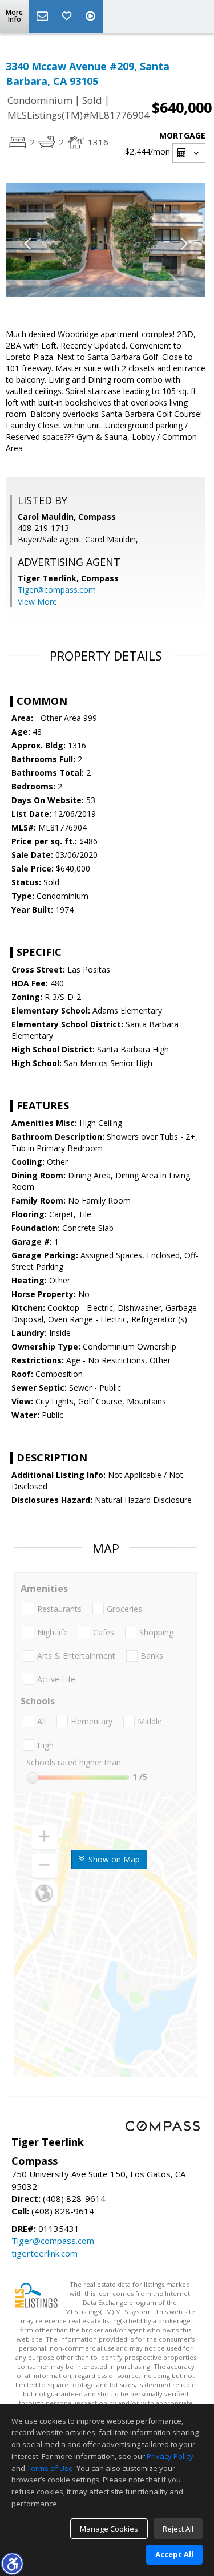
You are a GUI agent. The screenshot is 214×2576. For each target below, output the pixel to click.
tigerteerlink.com (45, 2253)
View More (37, 602)
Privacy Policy (170, 2456)
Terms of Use (50, 2468)
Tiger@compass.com (57, 590)
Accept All (174, 2554)
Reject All (178, 2529)
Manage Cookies (109, 2529)
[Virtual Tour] (92, 17)
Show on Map (113, 1859)
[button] (12, 2563)
